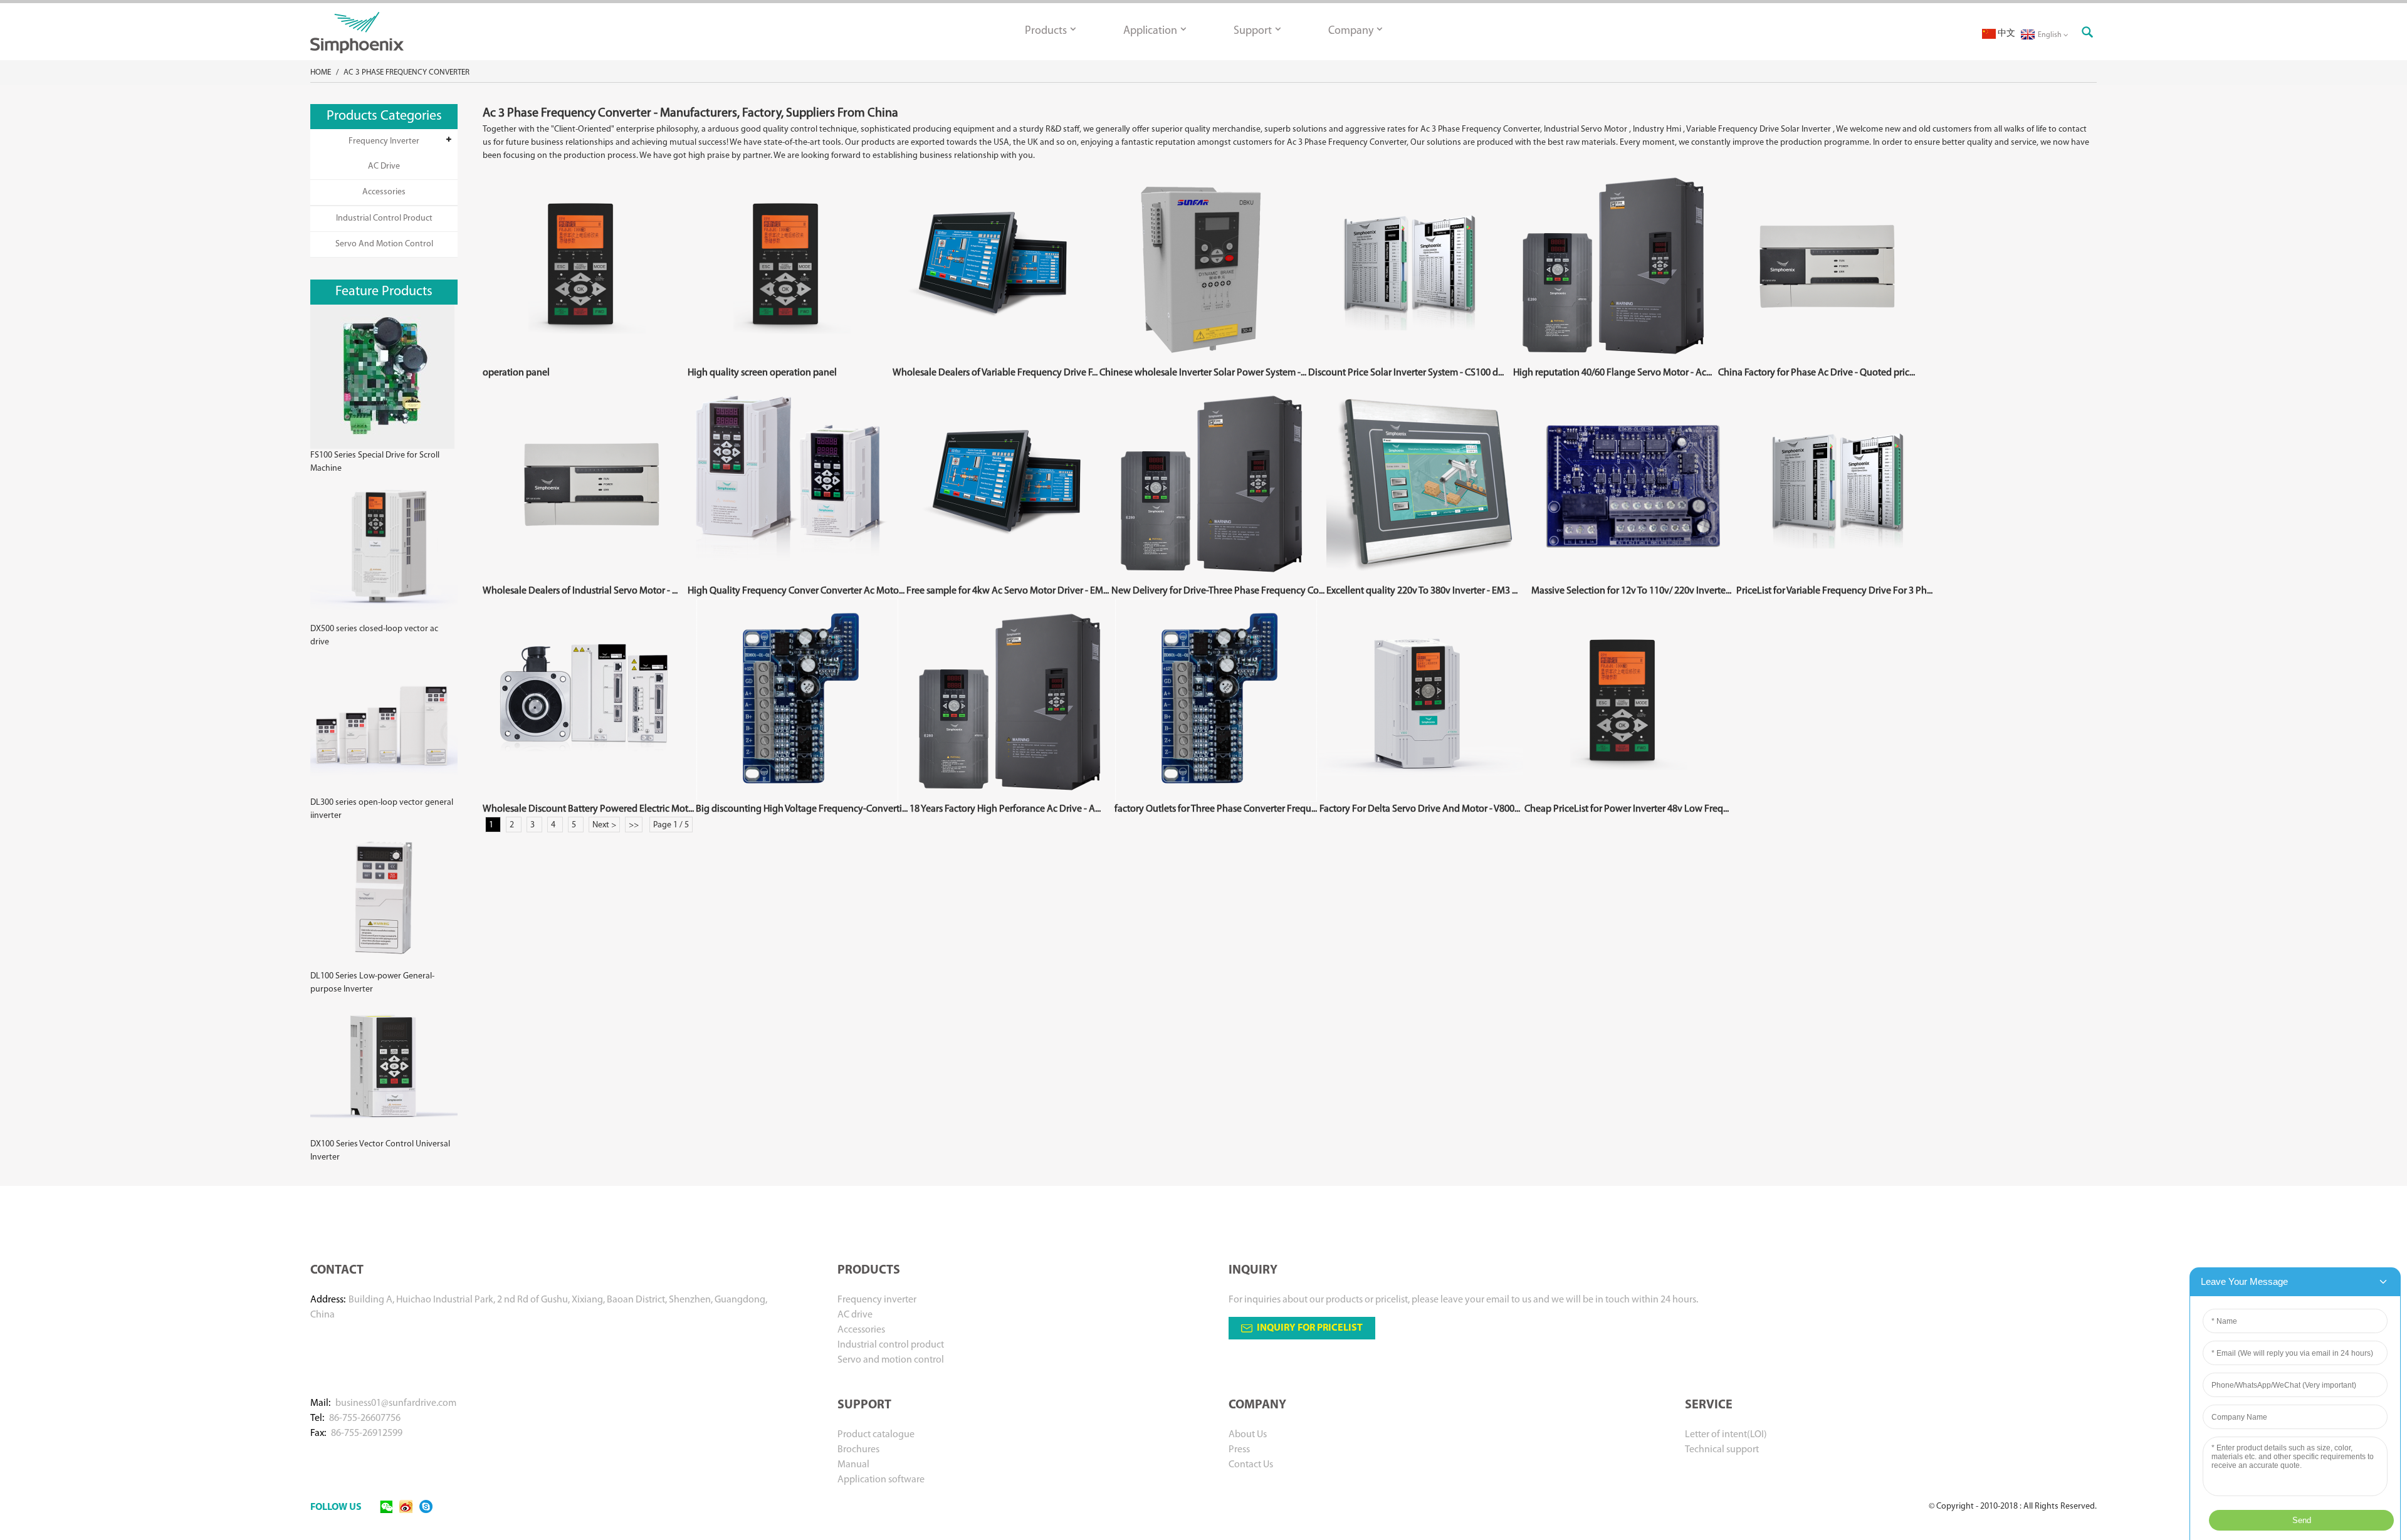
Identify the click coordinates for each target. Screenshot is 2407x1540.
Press (1239, 1450)
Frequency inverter (384, 141)
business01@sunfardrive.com (396, 1403)
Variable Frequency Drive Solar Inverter (1759, 129)
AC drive (384, 166)
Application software (881, 1480)
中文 (2006, 34)
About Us (1248, 1435)
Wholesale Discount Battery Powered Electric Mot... (588, 809)
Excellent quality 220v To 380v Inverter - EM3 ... (1422, 591)
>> (634, 825)
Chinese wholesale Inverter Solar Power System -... (1203, 373)
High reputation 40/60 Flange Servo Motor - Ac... (1613, 373)
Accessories (384, 192)
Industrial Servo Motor (1586, 129)
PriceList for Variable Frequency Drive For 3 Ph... (1834, 591)
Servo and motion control (384, 244)
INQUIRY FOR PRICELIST (1310, 1328)
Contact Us (1251, 1465)
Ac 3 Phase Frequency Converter (406, 72)
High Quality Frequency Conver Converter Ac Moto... (796, 591)
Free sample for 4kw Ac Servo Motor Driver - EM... (1008, 591)
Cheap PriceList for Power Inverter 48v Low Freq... (1627, 809)
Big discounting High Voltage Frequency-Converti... (802, 809)
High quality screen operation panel (762, 373)
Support (1253, 31)
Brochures (858, 1450)
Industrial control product (384, 218)
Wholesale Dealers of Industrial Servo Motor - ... (580, 591)
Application (1150, 31)
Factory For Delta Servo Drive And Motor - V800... (1420, 809)
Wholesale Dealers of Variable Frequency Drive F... (995, 373)
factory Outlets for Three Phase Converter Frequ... (1216, 809)
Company (1351, 31)
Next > (604, 825)
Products (1046, 31)
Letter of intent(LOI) (1726, 1435)
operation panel (516, 373)
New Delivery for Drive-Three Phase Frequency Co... (1218, 591)
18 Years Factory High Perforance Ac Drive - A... (1005, 809)
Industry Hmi (1657, 129)
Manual (853, 1465)
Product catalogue (876, 1435)
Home (321, 72)
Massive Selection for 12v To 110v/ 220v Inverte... (1631, 591)
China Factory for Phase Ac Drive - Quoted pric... (1817, 373)
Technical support (1722, 1450)
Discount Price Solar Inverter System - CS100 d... (1406, 373)
